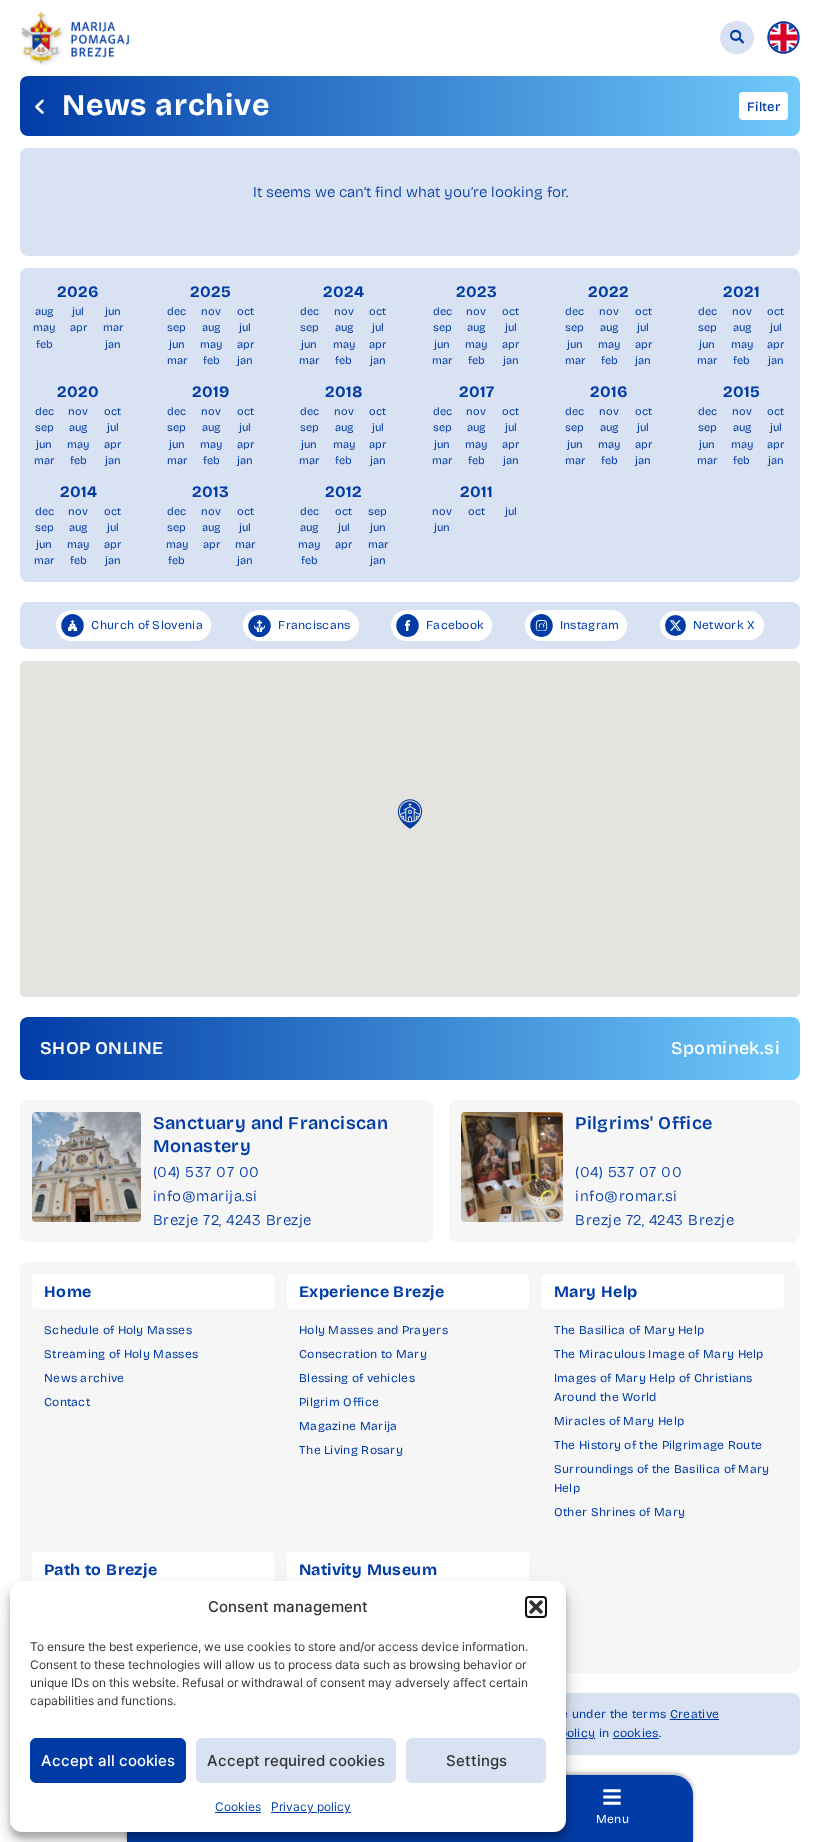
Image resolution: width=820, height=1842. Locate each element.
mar (113, 327)
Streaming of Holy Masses (121, 1354)
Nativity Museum (368, 1569)
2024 (343, 291)
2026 (78, 291)
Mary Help (596, 1291)
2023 (476, 291)
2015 (741, 391)
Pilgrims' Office (643, 1123)
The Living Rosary (351, 1450)
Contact (67, 1402)
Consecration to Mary (363, 1354)
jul (78, 311)
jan (113, 344)
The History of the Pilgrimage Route (658, 1445)
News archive (84, 1378)
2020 (78, 391)
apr (78, 327)
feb (44, 344)
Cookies (238, 1806)
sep (176, 327)
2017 (476, 391)
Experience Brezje (372, 1291)
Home (68, 1291)
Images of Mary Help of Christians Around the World (653, 1387)
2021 (741, 291)
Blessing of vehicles (357, 1378)
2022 (608, 291)
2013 (210, 491)
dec (176, 311)
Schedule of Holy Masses (118, 1330)
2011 (476, 491)
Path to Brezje (101, 1569)
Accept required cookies (296, 1760)
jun (113, 311)
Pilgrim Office (339, 1402)
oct (245, 311)
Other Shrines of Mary (619, 1512)
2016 (609, 391)
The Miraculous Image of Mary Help (659, 1354)
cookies (636, 1733)
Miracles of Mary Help (619, 1421)
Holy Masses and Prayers (373, 1330)
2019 (210, 391)
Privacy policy (311, 1806)
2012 (343, 491)
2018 (344, 391)
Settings (476, 1760)
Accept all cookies (108, 1760)
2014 (78, 491)
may (44, 327)
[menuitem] (783, 37)
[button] (536, 1607)
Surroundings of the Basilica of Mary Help (662, 1478)
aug (44, 311)
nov (211, 311)
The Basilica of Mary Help (629, 1330)
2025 (210, 291)
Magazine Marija (348, 1426)
